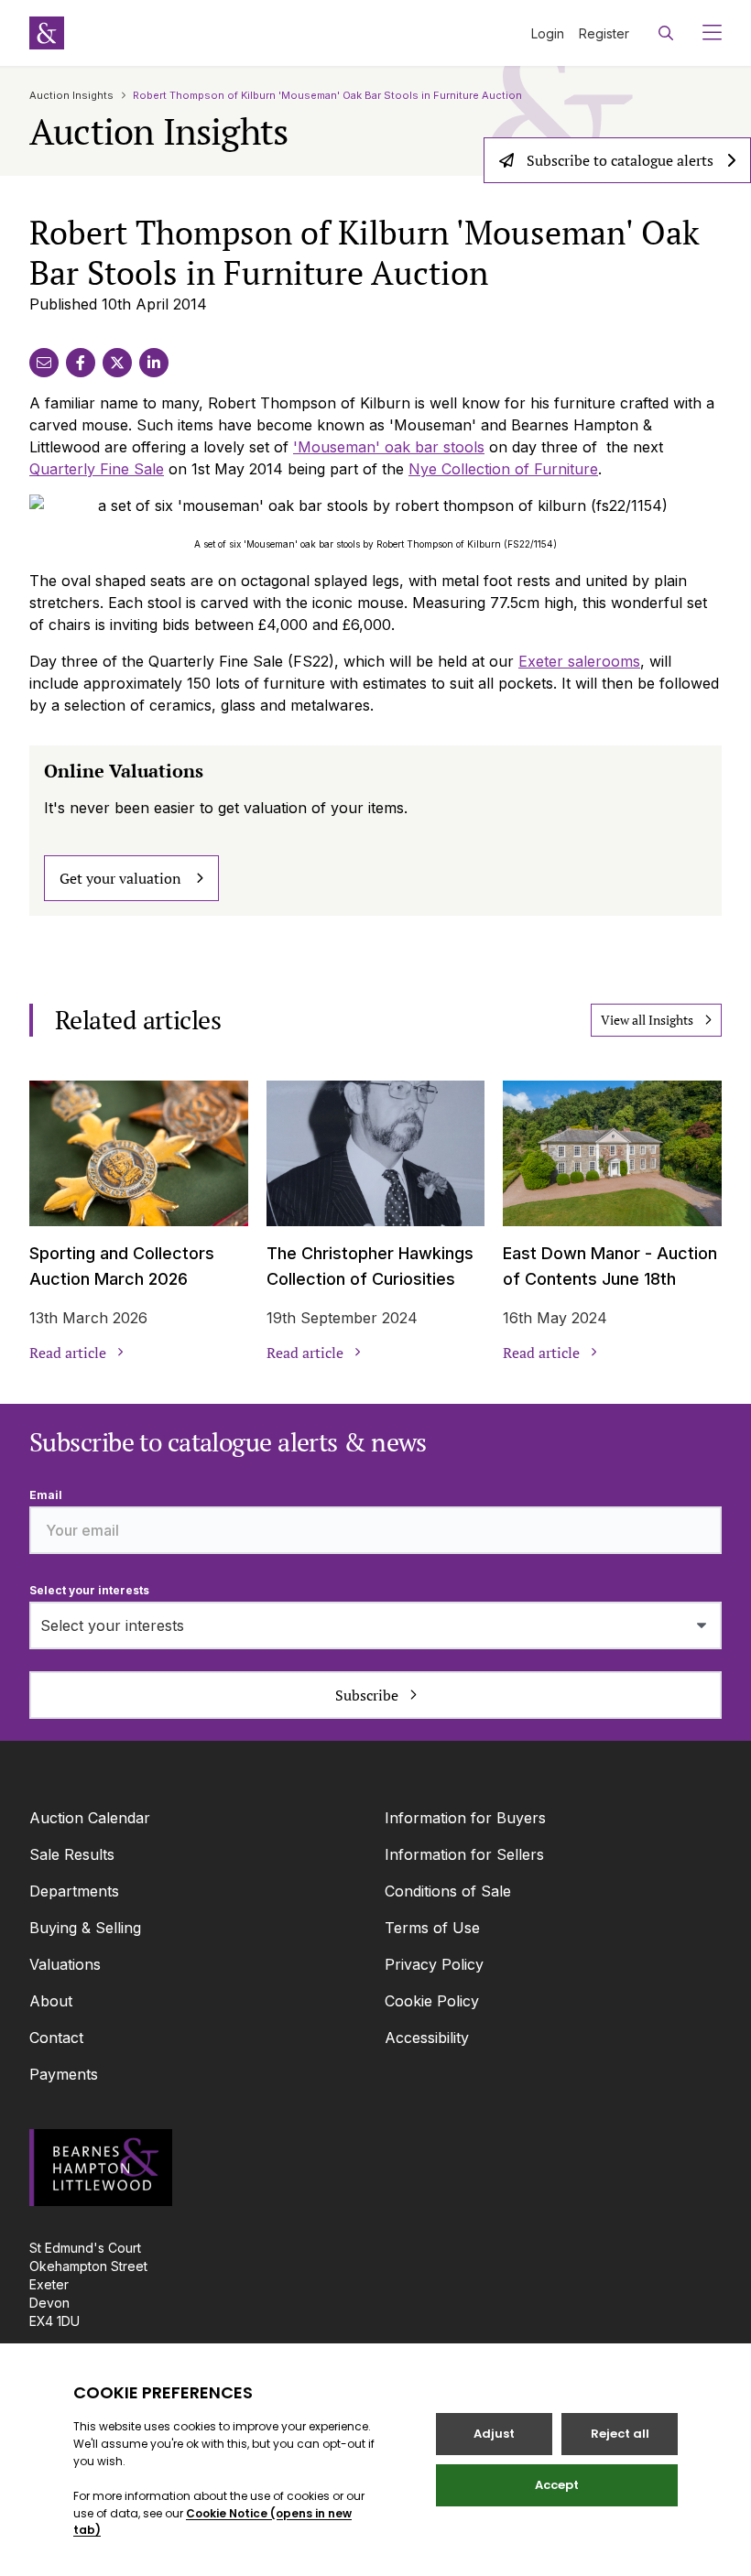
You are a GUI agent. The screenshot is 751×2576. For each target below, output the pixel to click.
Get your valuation (120, 878)
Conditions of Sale (448, 1891)
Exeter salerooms (579, 661)
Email (46, 1495)
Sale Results (72, 1854)
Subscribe (367, 1695)
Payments (64, 2074)
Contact (56, 2038)
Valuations (65, 1964)
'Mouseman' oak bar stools (389, 447)
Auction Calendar (90, 1818)
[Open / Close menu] (705, 33)
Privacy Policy (434, 1964)
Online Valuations (124, 771)
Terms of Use (432, 1928)
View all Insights (647, 1020)
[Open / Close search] (666, 33)
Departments (74, 1891)
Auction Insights (71, 95)
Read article (68, 1353)
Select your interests (89, 1590)
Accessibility (427, 2038)
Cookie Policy (432, 2001)
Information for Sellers (464, 1854)
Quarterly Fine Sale (97, 469)
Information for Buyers (465, 1818)
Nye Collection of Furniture (503, 469)
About (51, 2001)
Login (548, 33)
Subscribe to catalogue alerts (620, 160)
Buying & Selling (85, 1928)
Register (604, 33)
